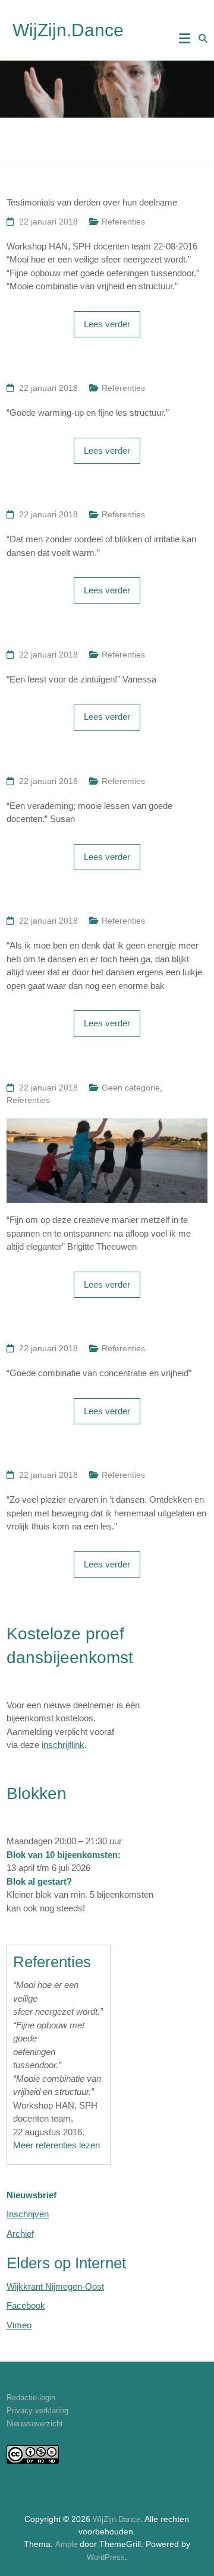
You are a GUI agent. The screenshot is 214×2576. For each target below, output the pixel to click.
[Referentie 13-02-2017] (107, 1125)
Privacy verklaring (37, 2411)
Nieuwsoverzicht (35, 2424)
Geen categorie (131, 1088)
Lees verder (107, 324)
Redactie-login (31, 2398)
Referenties (123, 222)
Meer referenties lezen (56, 2145)
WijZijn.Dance (68, 30)
